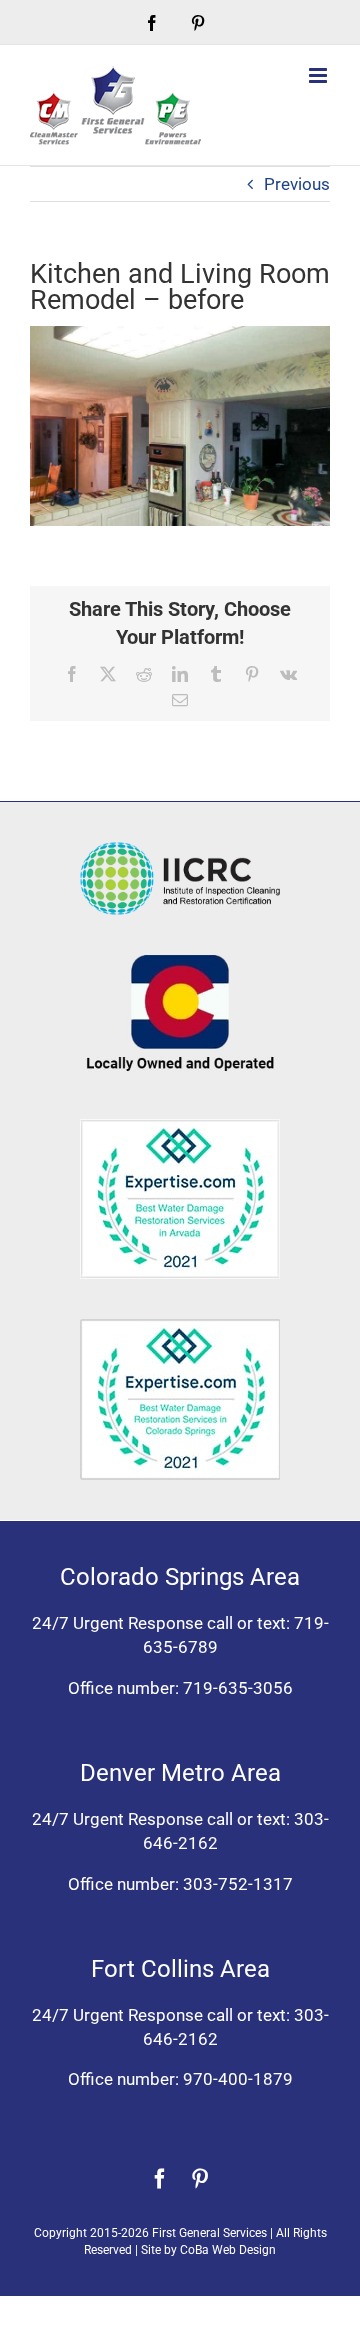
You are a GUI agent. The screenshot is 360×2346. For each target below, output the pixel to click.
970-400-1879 (238, 2079)
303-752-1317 (238, 1884)
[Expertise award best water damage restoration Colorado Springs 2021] (180, 1327)
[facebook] (160, 2179)
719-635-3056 (238, 1688)
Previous (297, 184)
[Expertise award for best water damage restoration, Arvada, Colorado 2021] (180, 1127)
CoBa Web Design (228, 2250)
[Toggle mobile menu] (319, 75)
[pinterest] (200, 2179)
